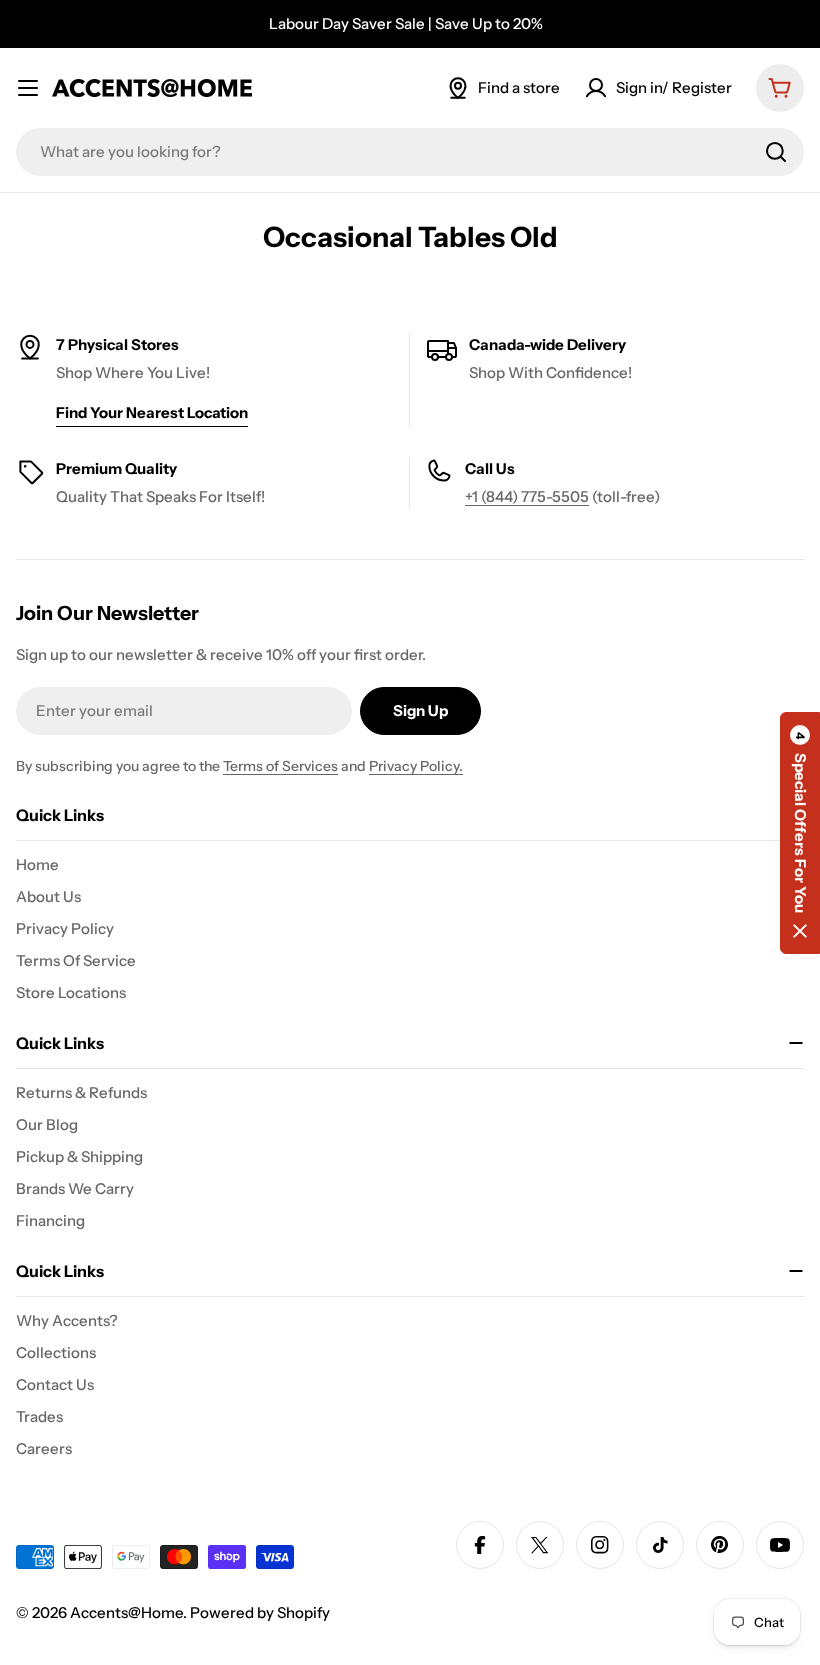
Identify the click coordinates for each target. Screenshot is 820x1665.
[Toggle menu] (28, 88)
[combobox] (410, 152)
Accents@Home (126, 1612)
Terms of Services (280, 766)
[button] (800, 833)
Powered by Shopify (260, 1612)
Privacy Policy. (416, 766)
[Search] (776, 152)
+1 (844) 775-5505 (527, 496)
